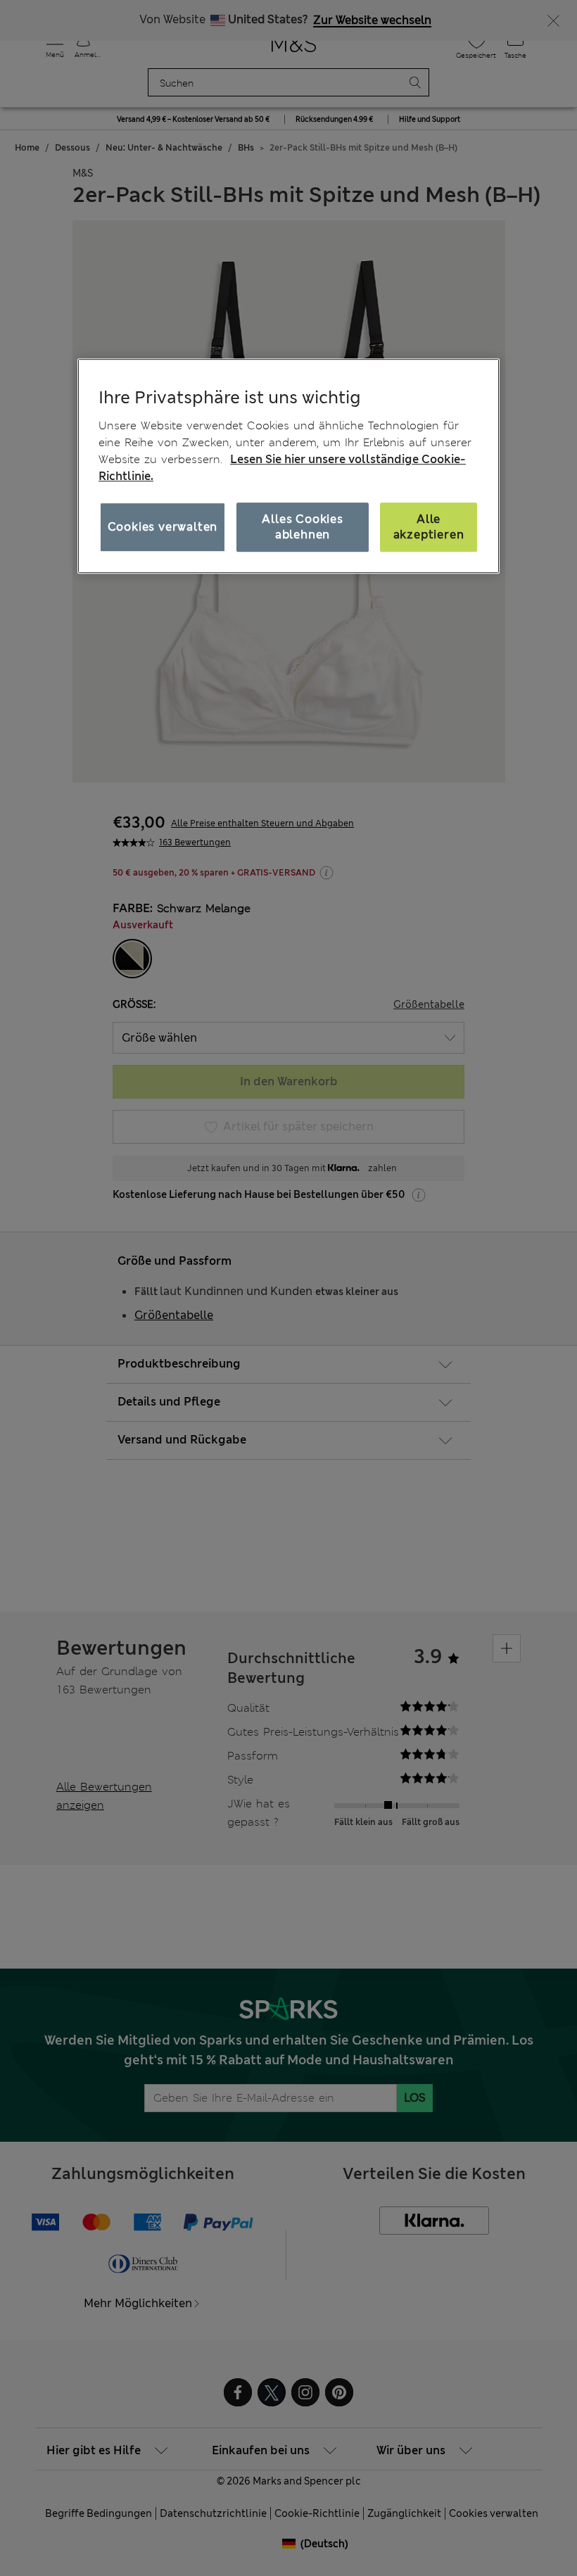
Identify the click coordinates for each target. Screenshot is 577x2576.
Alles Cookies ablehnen (302, 527)
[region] (288, 466)
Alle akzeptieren (429, 527)
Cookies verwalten (163, 527)
